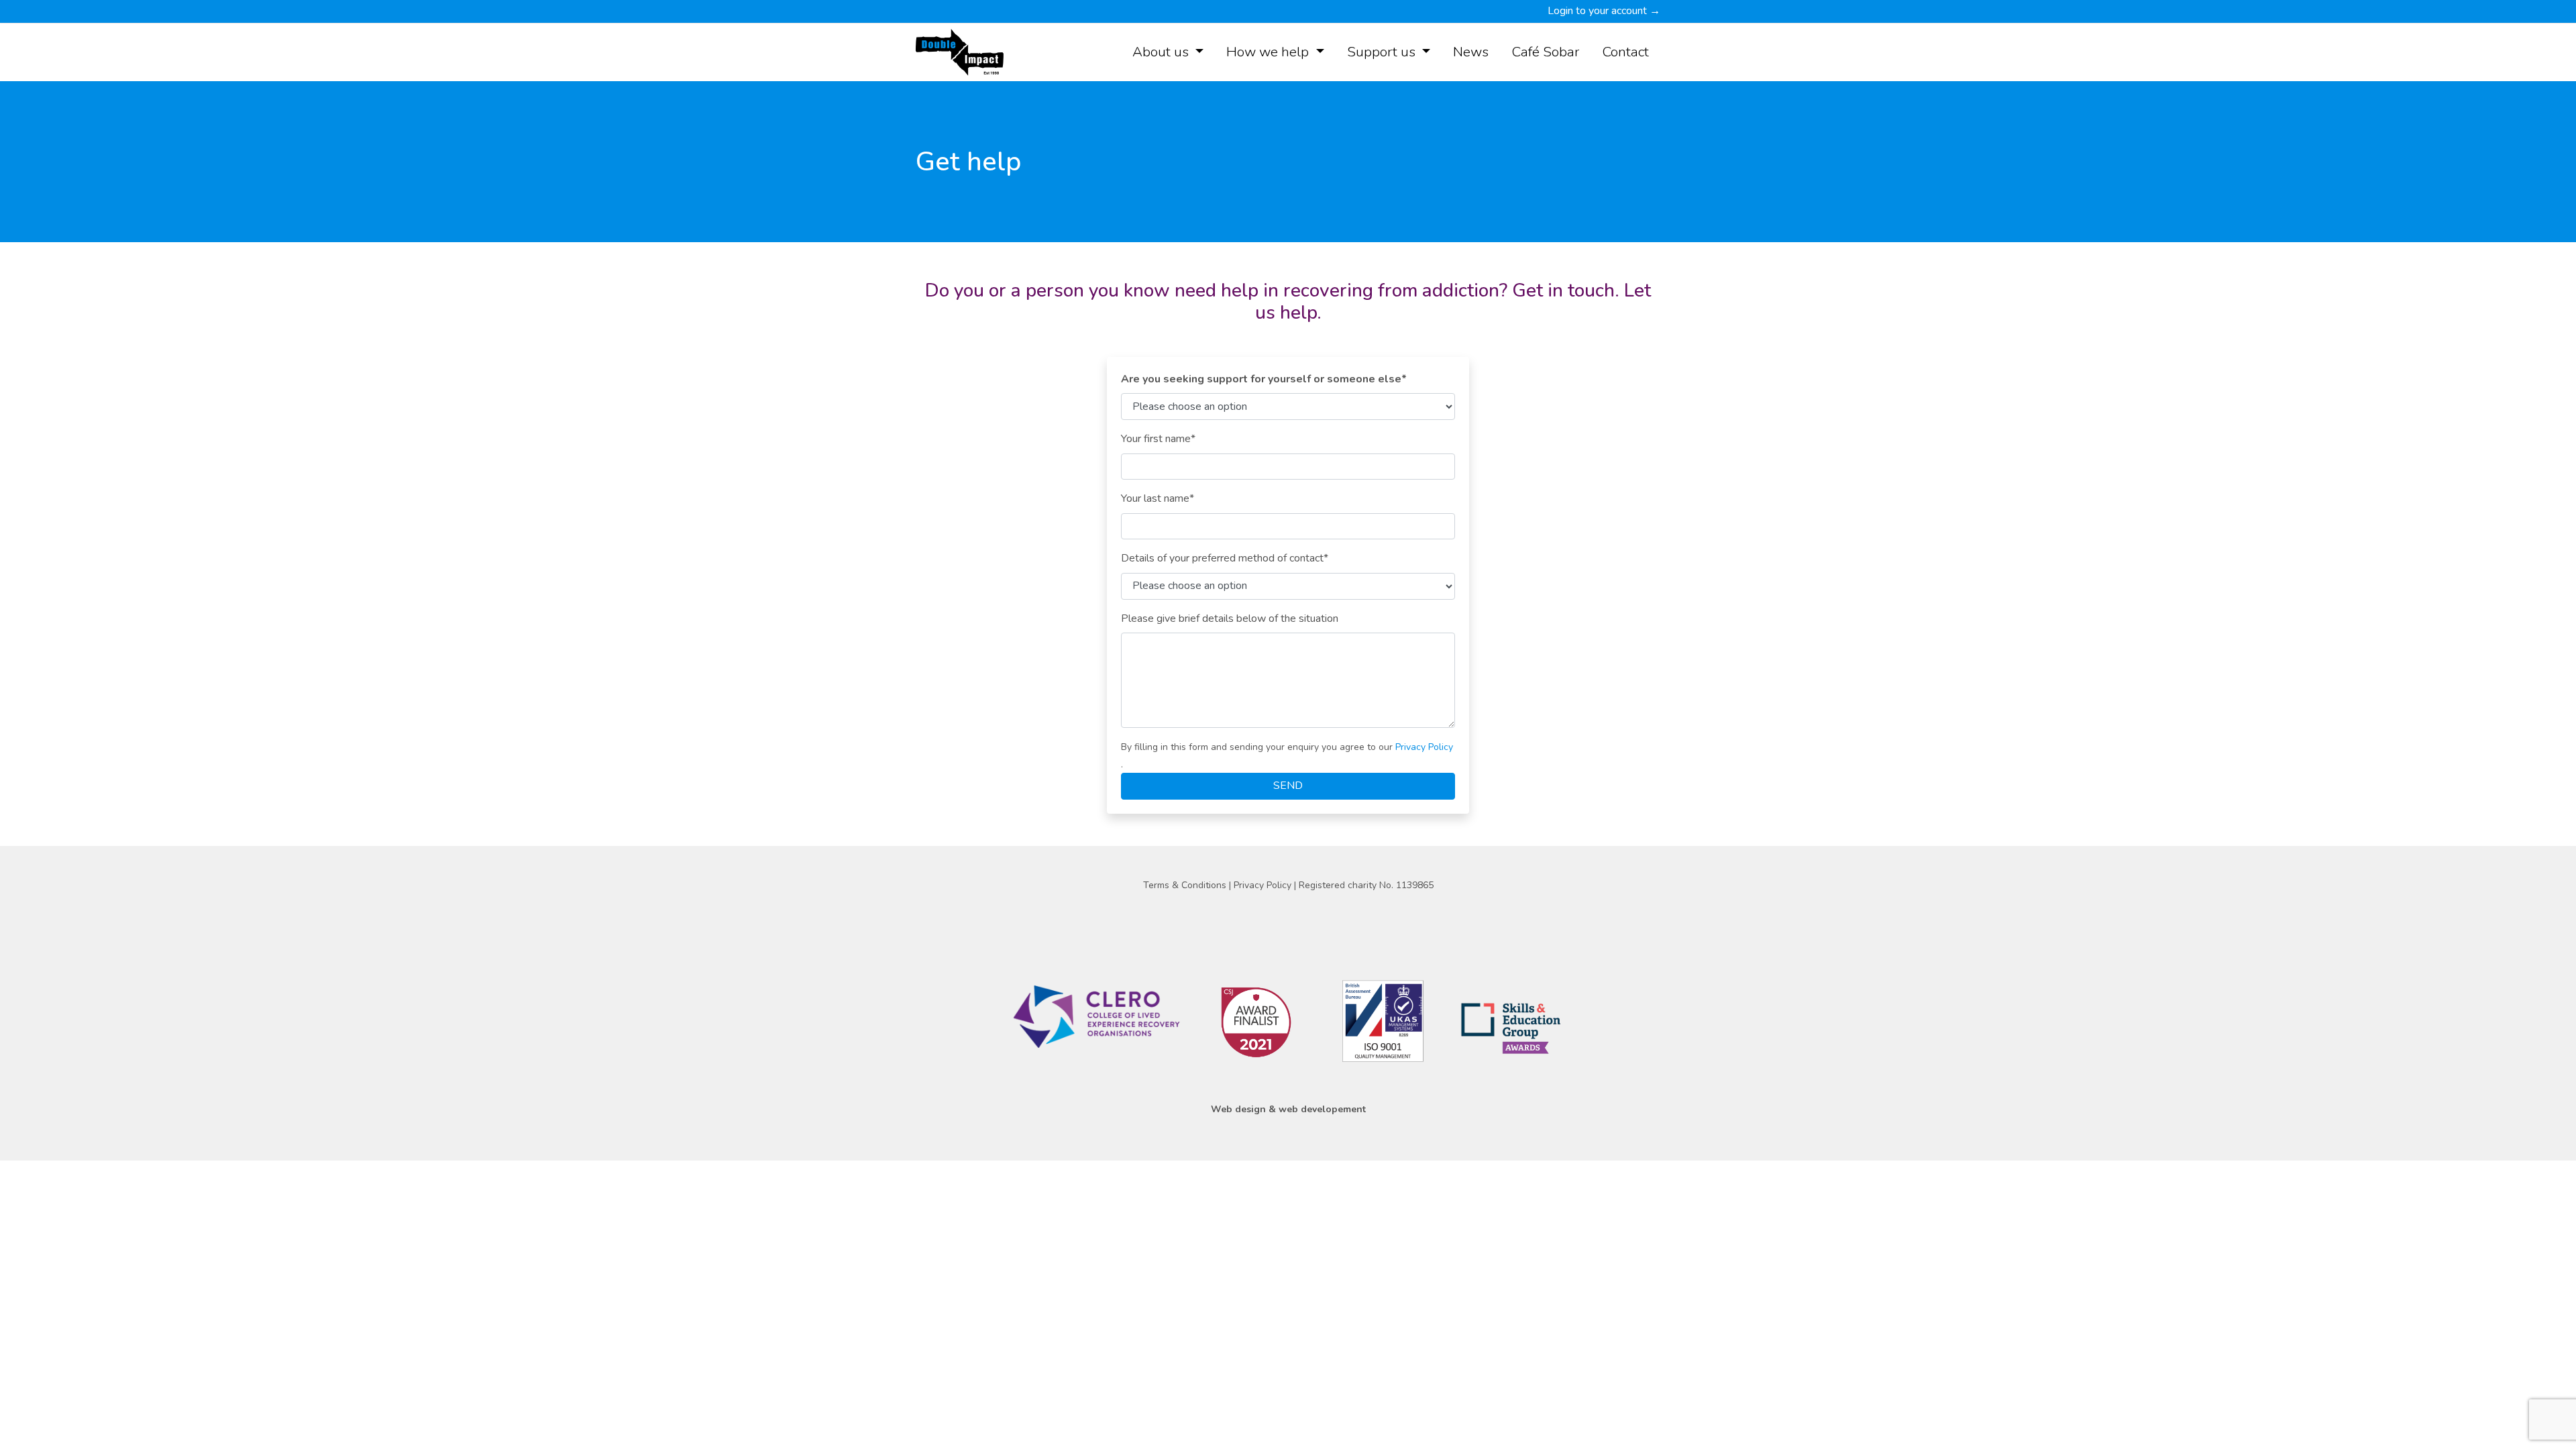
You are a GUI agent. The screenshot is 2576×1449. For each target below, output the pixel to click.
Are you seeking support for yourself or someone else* (1264, 379)
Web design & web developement (1288, 1109)
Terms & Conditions (1186, 885)
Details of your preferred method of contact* (1225, 558)
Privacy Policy (1424, 747)
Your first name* (1158, 439)
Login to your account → (1604, 11)
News (1471, 52)
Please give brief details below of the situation (1230, 619)
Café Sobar (1545, 52)
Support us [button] (1383, 52)
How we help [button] (1269, 52)
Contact (1625, 52)
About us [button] (1162, 52)
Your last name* (1158, 498)
